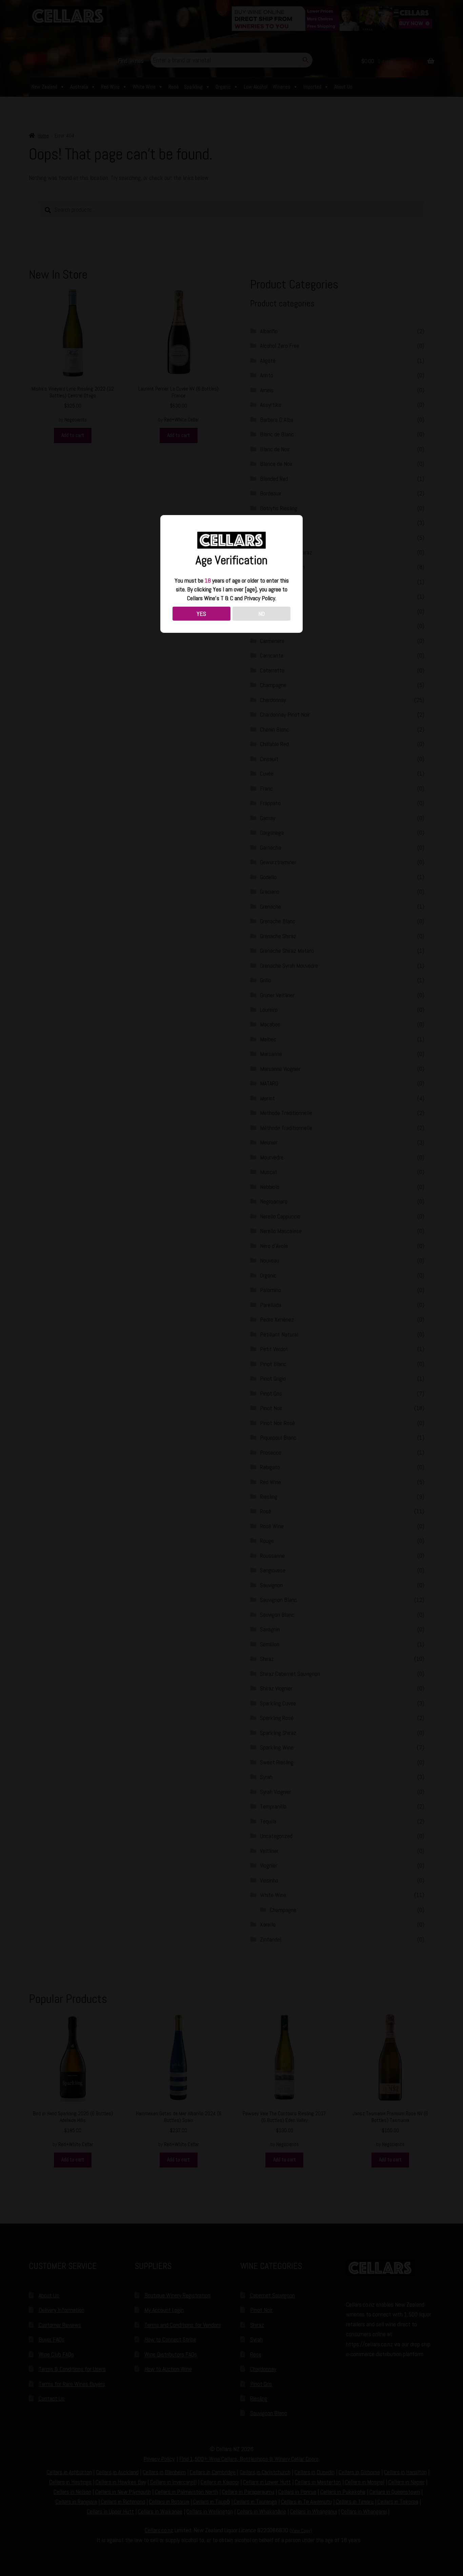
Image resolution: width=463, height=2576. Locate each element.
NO (261, 614)
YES (201, 614)
